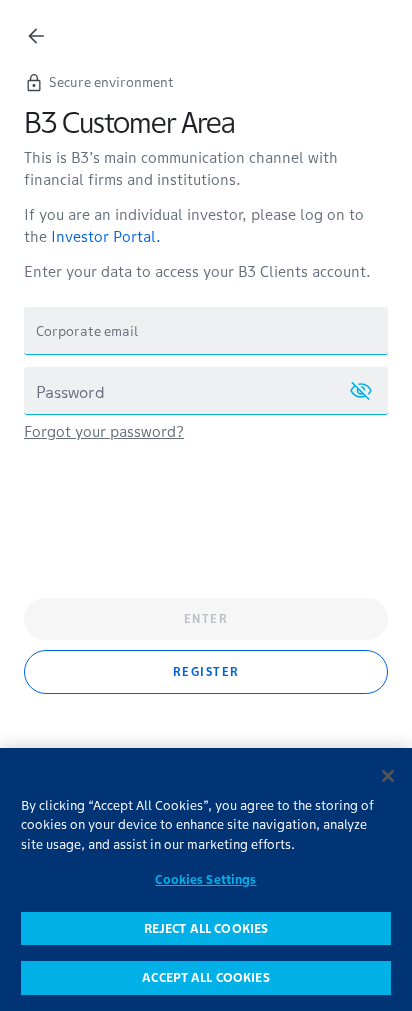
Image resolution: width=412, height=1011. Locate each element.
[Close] (388, 776)
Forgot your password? (104, 431)
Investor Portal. (106, 236)
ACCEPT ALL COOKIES (205, 977)
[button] (361, 391)
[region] (206, 879)
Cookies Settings (205, 879)
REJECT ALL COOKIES (206, 928)
